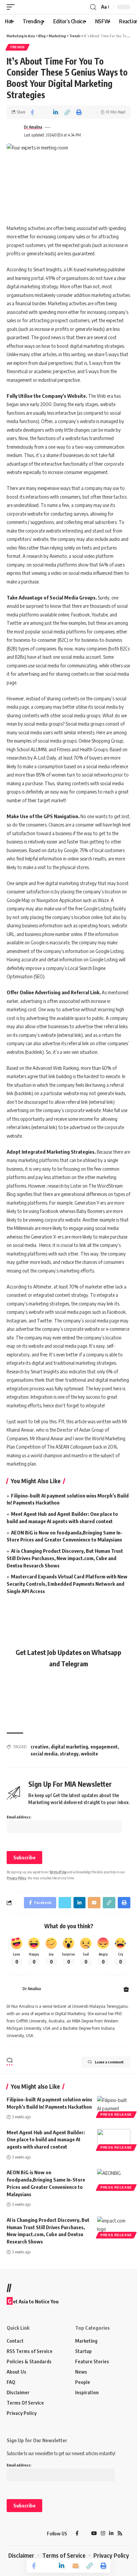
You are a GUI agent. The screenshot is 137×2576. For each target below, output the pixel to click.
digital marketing (69, 1747)
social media (44, 1754)
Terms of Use (58, 1872)
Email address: (19, 1817)
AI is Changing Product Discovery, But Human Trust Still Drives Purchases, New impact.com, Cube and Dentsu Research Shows (65, 1558)
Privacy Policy (16, 1878)
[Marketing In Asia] (18, 2534)
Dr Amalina (33, 127)
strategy (69, 1754)
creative (40, 1747)
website (89, 1754)
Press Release (116, 2114)
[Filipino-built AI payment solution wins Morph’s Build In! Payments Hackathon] (114, 2106)
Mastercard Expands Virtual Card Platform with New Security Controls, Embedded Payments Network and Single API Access (67, 1584)
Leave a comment (109, 2062)
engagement (104, 1747)
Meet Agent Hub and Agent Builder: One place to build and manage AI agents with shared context (46, 2140)
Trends (17, 47)
